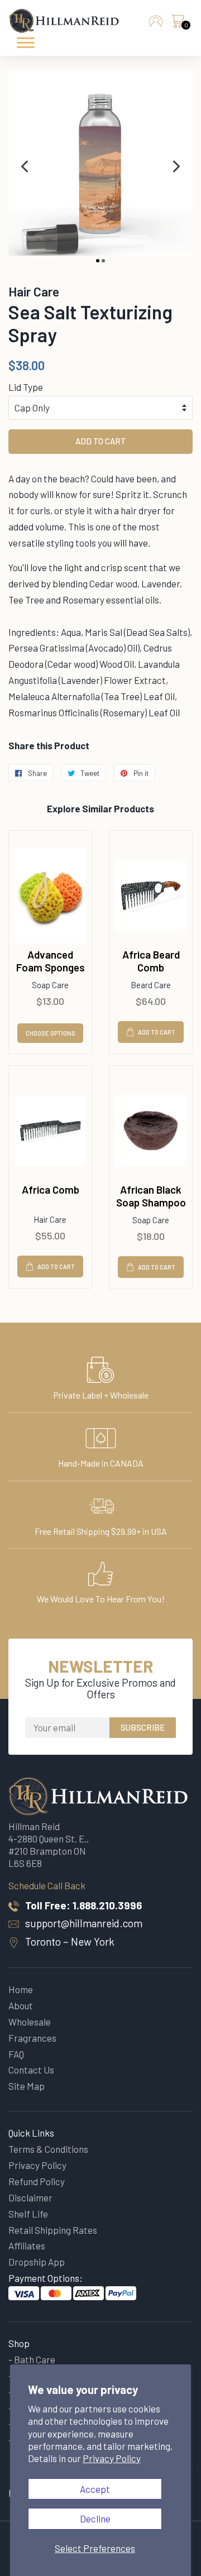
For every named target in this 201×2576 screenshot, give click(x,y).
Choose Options (51, 1033)
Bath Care (35, 2359)
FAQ (16, 2054)
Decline (95, 2518)
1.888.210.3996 (107, 1905)
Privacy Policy (112, 2458)
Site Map (27, 2086)
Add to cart (157, 1032)
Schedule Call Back (47, 1885)
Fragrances (32, 2038)
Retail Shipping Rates (53, 2230)
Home (21, 1989)
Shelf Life (28, 2214)
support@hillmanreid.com (84, 1923)
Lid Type (26, 387)
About (21, 2005)
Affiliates (27, 2245)
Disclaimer (30, 2197)
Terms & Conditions (48, 2149)
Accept (95, 2489)
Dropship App (37, 2262)
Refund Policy (37, 2181)
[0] (178, 24)
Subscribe (143, 1727)
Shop (19, 2343)
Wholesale (30, 2022)
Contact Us (31, 2070)
